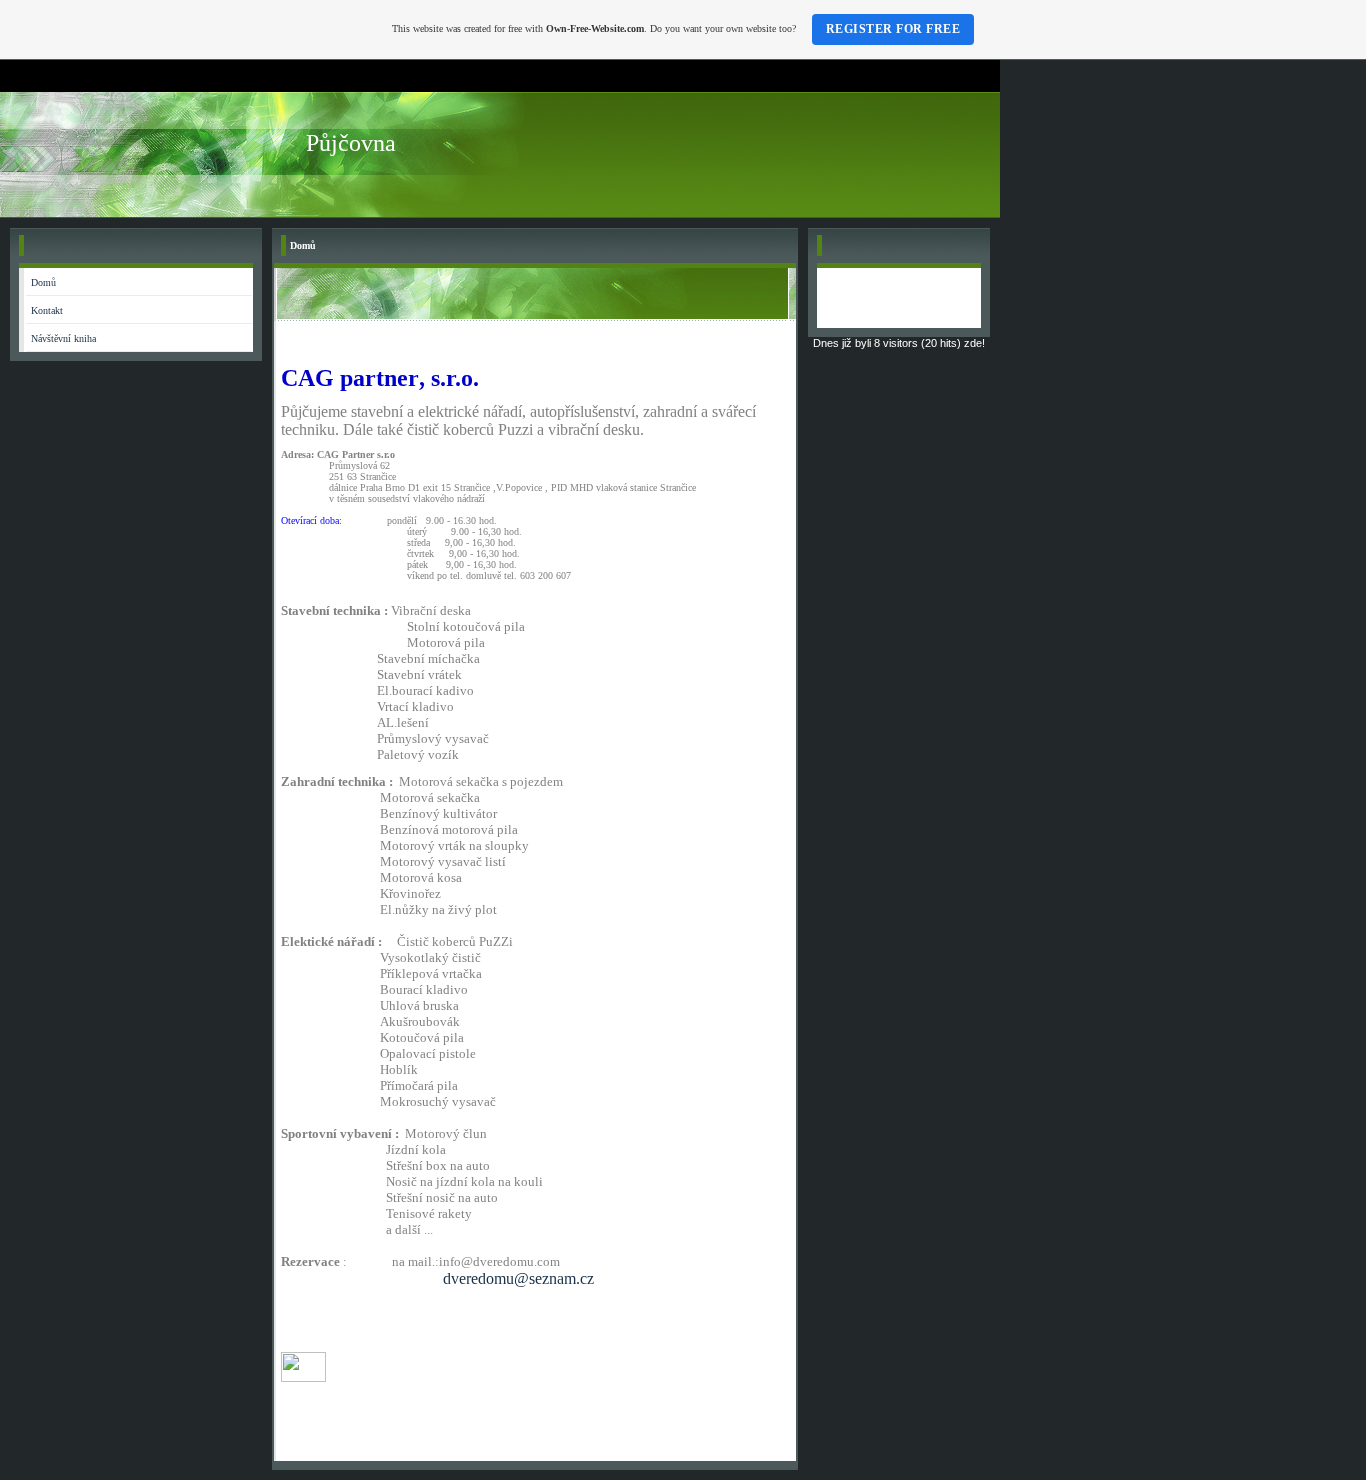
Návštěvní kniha (63, 338)
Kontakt (47, 310)
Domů (43, 282)
